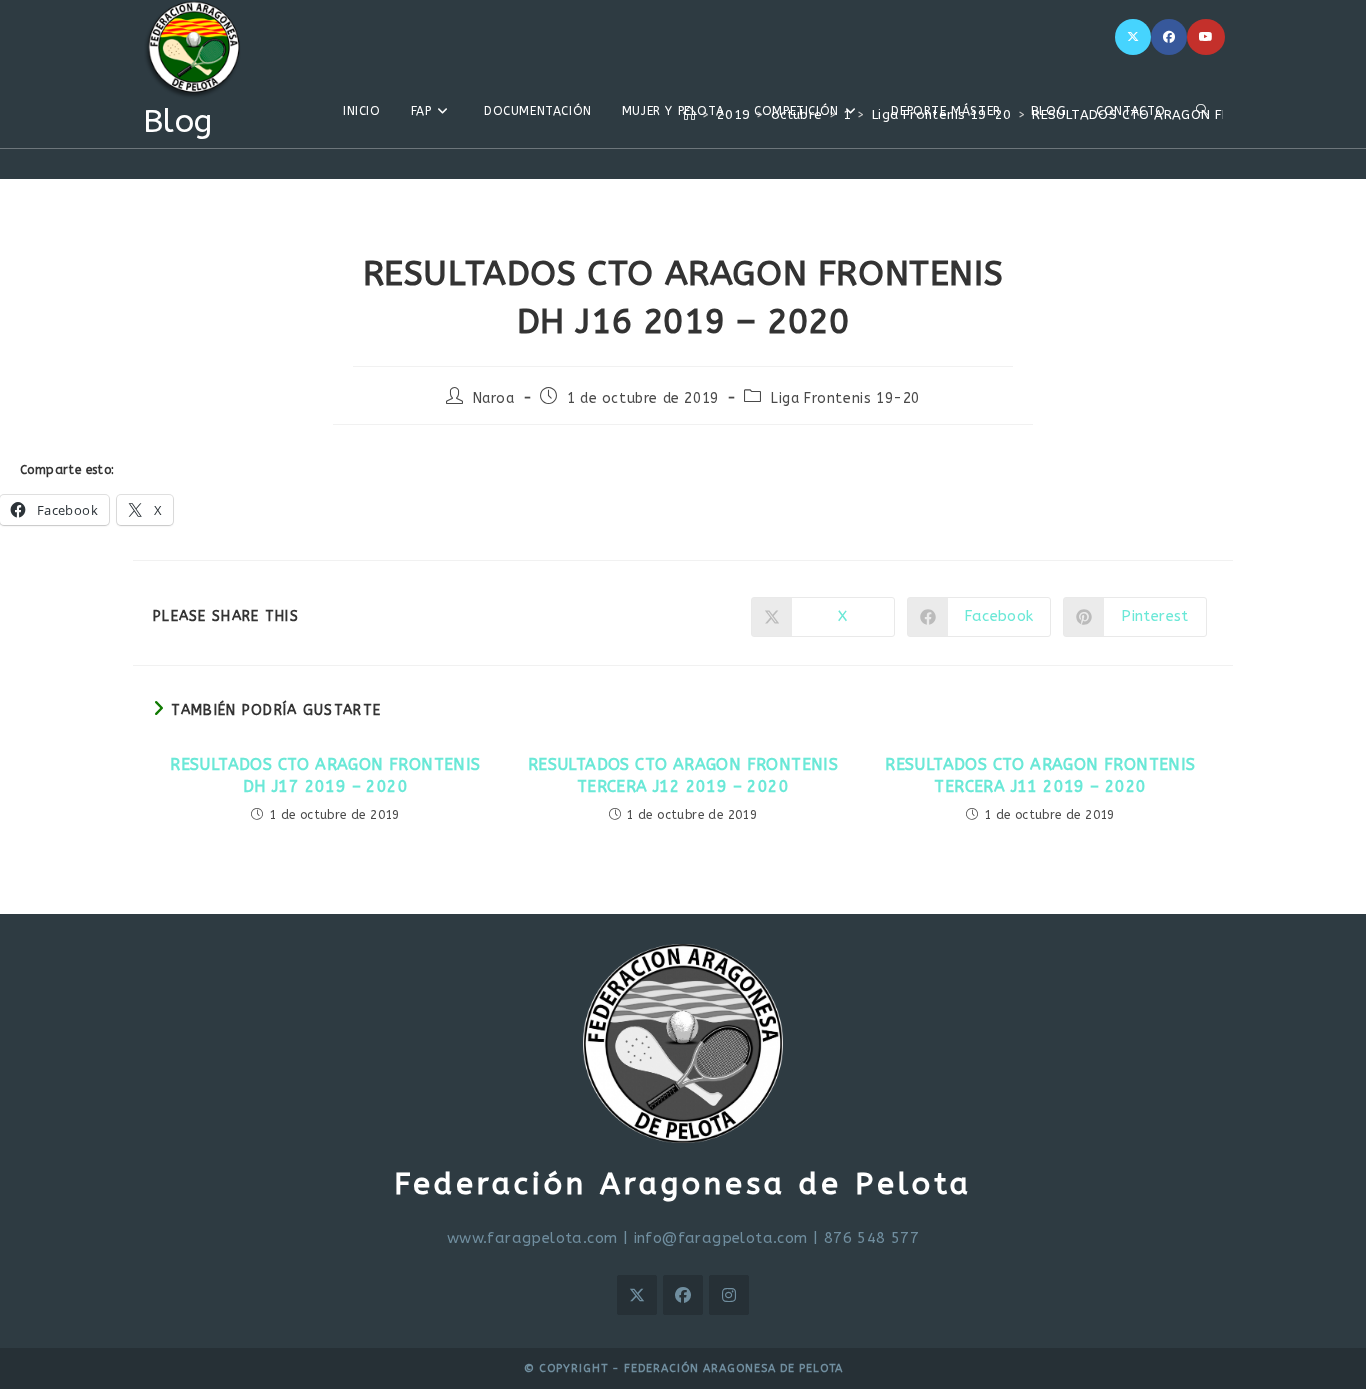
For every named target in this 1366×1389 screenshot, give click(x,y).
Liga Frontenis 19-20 (845, 398)
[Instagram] (729, 1295)
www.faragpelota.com (532, 1238)
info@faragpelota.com (721, 1238)
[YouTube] (1206, 37)
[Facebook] (1169, 37)
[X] (1133, 37)
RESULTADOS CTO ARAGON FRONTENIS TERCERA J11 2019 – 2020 (1040, 775)
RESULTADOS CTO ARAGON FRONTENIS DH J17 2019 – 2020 (325, 775)
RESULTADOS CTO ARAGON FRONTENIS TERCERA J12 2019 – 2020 (683, 775)
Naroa (494, 398)
